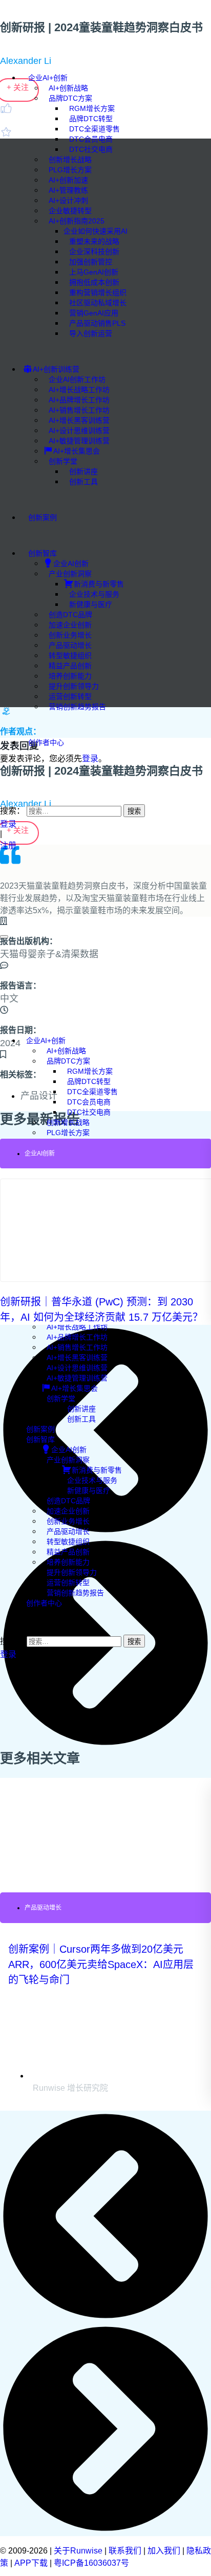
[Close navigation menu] (3, 1022)
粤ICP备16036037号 (91, 2563)
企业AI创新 (40, 1154)
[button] (3, 790)
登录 (8, 824)
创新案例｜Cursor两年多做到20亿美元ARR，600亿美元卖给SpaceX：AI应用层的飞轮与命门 (101, 1964)
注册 (9, 845)
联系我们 (125, 2551)
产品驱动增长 (43, 1908)
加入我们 (164, 2551)
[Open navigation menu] (4, 937)
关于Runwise (78, 2551)
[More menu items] (3, 772)
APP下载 (31, 2563)
